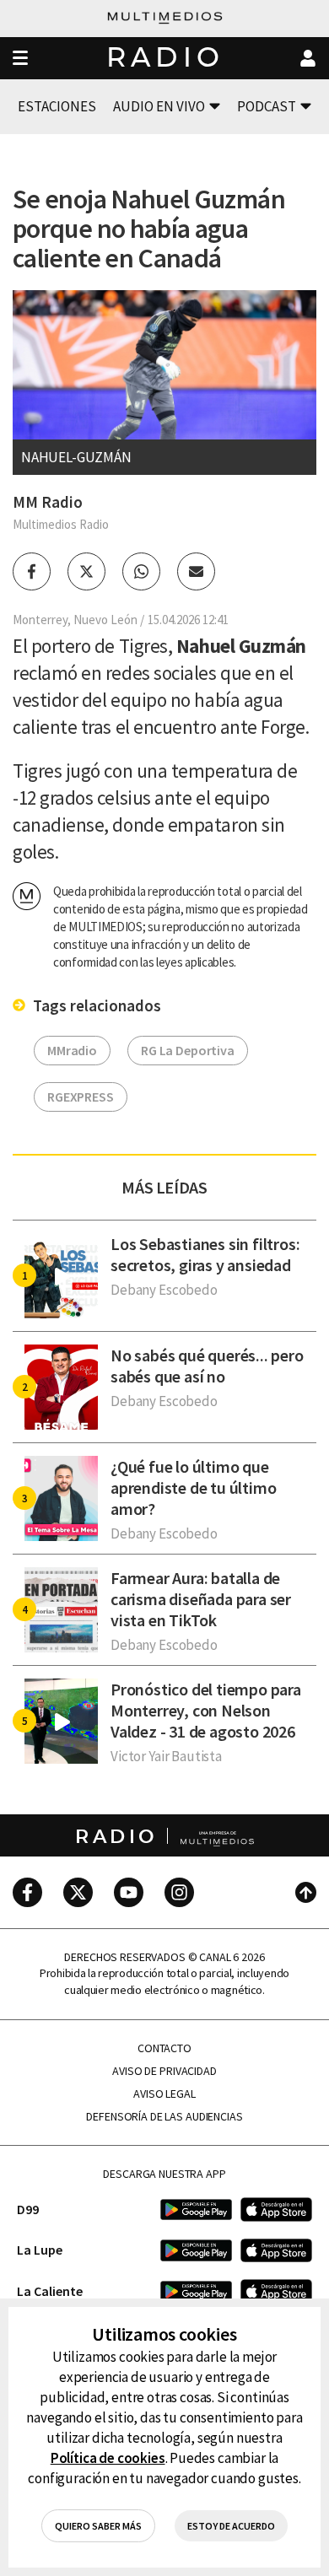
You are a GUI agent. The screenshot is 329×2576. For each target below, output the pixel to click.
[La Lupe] (196, 2250)
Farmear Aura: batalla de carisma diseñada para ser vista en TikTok (201, 1599)
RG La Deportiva (188, 1050)
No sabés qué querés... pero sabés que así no (207, 1366)
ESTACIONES (57, 106)
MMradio (72, 1050)
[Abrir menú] (20, 59)
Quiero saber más (98, 2526)
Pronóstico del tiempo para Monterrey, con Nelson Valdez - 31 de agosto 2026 (206, 1710)
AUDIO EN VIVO (159, 106)
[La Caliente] (196, 2291)
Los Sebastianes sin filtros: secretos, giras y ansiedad (205, 1254)
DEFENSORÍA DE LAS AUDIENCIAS (164, 2117)
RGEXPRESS (81, 1097)
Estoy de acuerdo (231, 2526)
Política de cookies (108, 2458)
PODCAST (267, 106)
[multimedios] (165, 19)
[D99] (196, 2210)
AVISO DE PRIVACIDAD (164, 2071)
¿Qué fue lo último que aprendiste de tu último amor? (193, 1487)
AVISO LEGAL (164, 2094)
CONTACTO (164, 2048)
